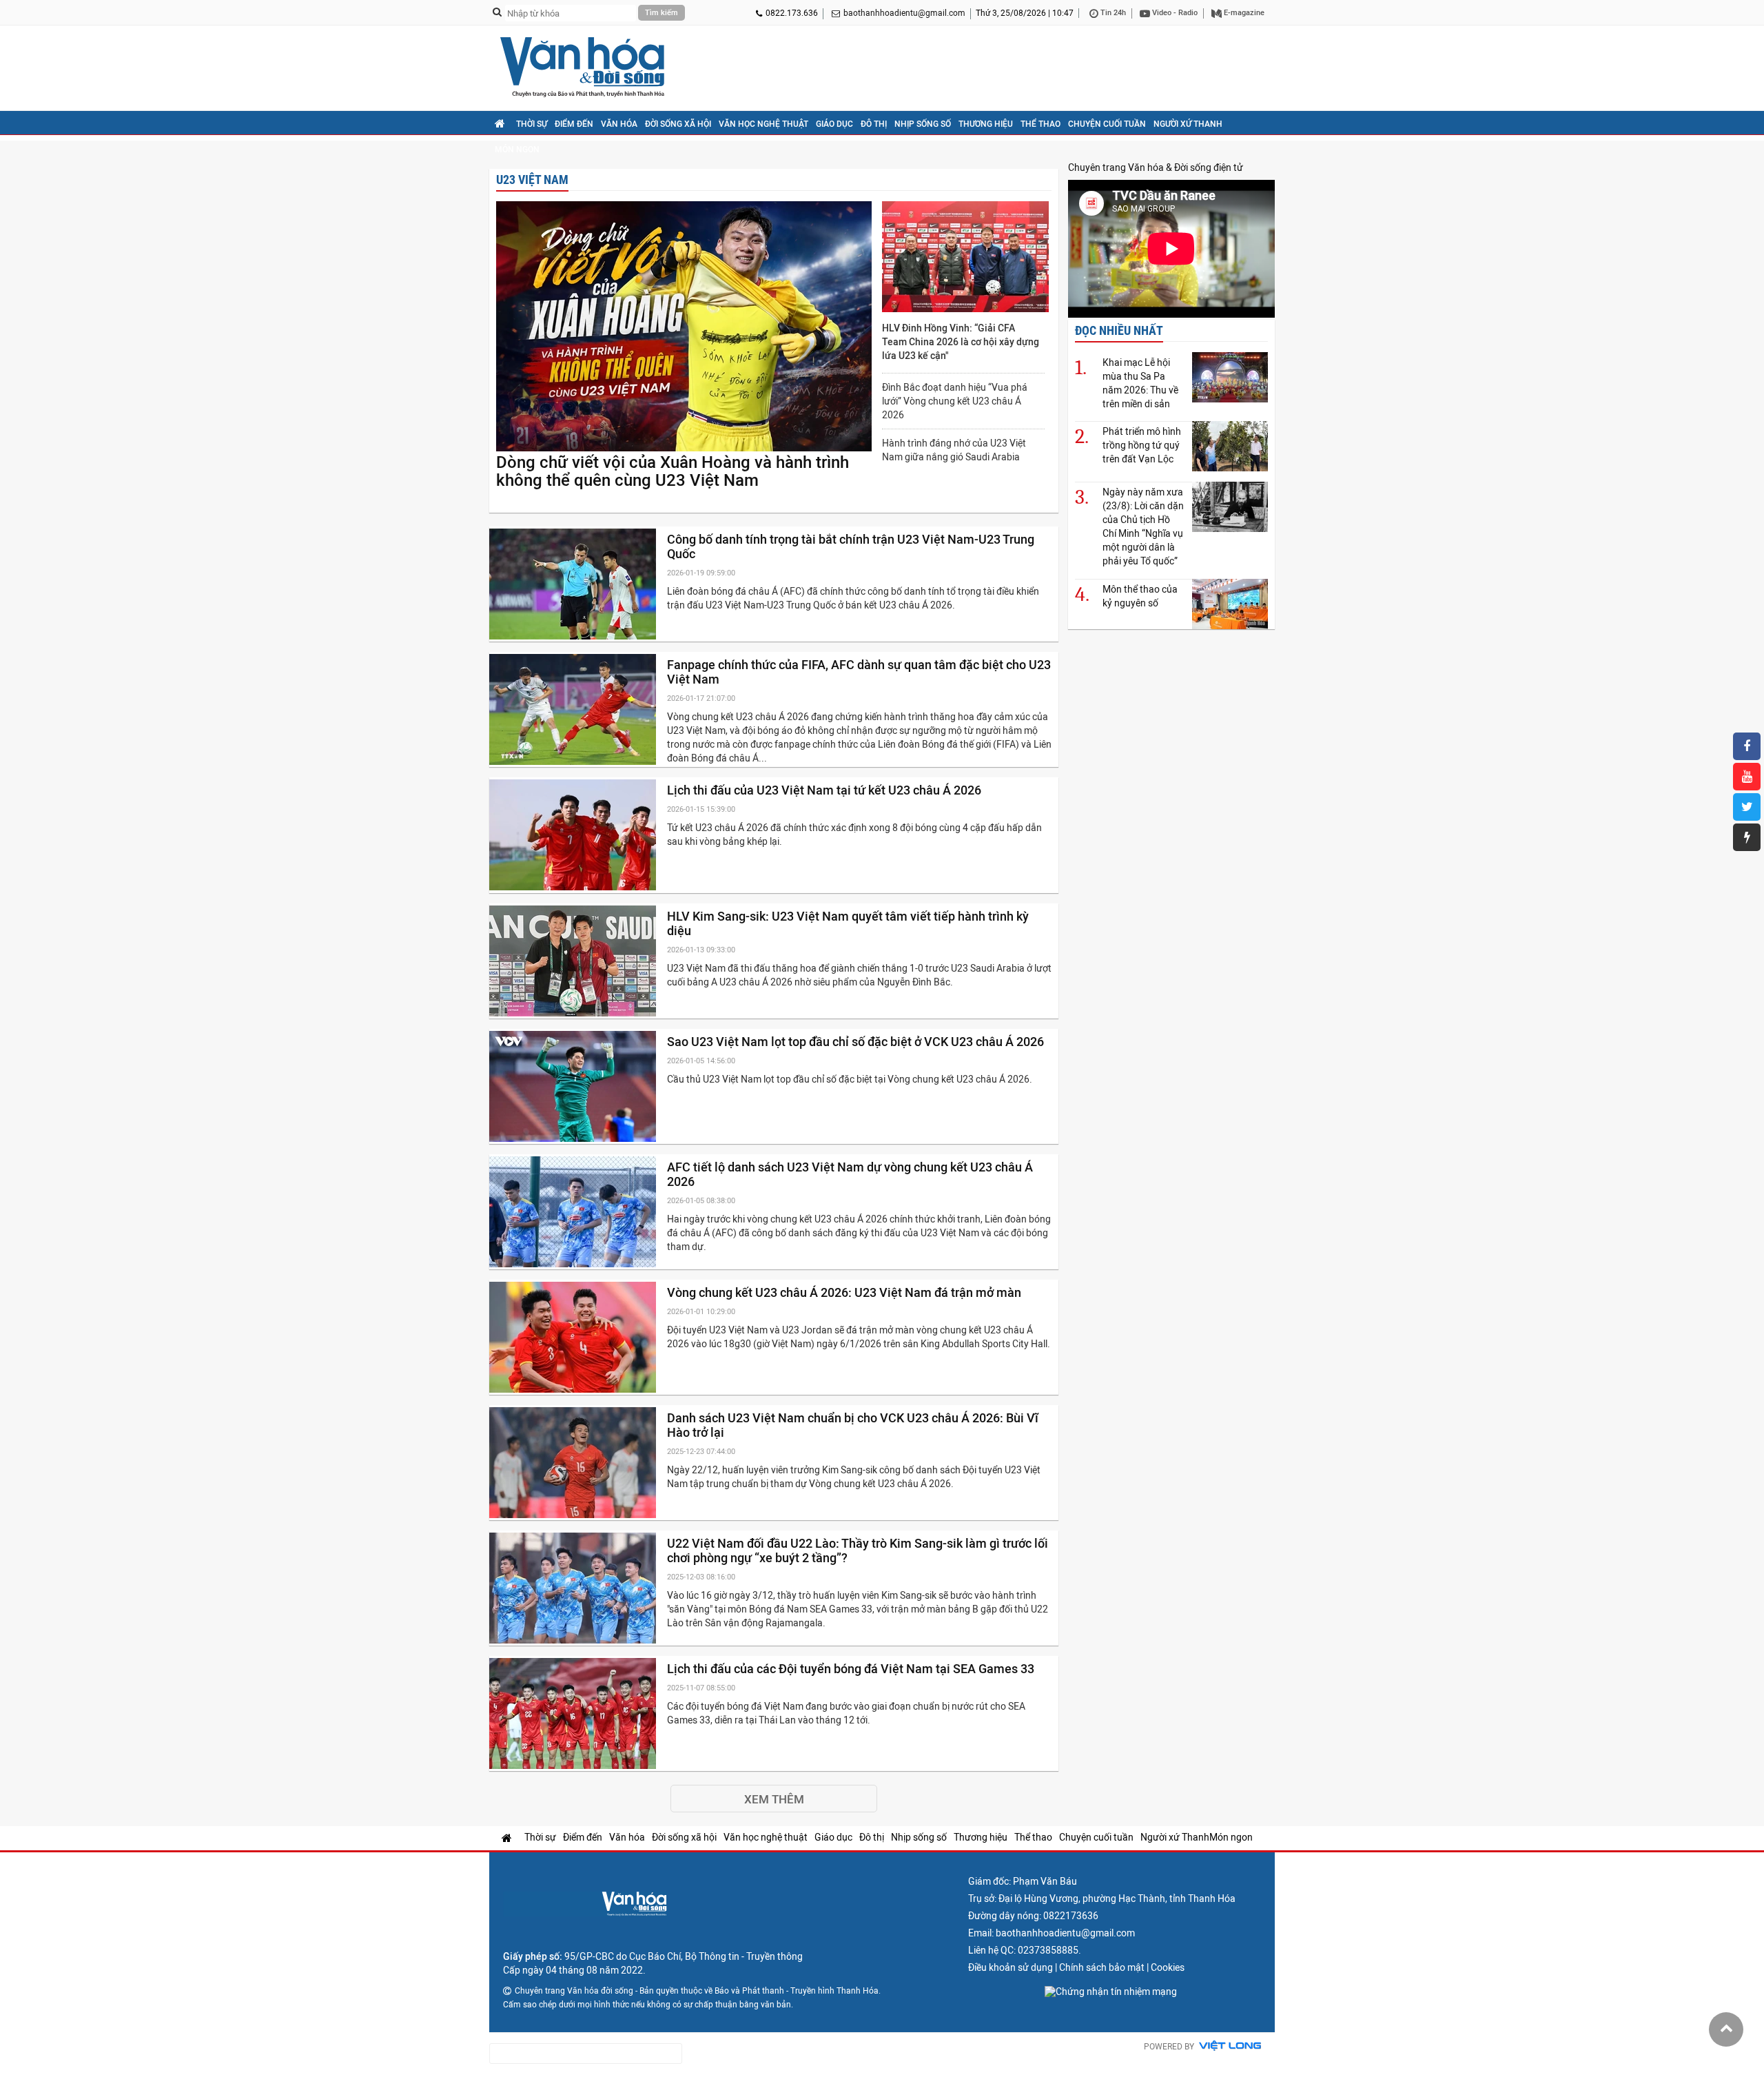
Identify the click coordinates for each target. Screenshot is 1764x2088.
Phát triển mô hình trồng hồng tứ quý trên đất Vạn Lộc (1142, 445)
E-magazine (1243, 13)
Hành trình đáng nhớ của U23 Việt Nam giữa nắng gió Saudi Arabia (954, 450)
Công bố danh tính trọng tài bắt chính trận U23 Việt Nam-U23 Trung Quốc (851, 546)
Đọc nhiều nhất (1119, 330)
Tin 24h (1112, 13)
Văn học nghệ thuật (763, 124)
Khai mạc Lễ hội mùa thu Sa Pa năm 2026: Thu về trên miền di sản (1140, 383)
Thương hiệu (986, 124)
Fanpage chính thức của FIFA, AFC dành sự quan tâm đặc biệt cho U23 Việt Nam (859, 672)
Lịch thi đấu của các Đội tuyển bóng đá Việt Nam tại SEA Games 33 (852, 1669)
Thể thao (1040, 124)
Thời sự (532, 124)
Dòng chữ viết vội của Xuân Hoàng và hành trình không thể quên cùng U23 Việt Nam (673, 471)
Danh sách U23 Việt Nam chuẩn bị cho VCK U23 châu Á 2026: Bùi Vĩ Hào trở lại (853, 1425)
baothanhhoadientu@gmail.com (904, 13)
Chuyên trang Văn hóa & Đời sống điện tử (1156, 167)
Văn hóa (619, 124)
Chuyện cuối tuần (1107, 124)
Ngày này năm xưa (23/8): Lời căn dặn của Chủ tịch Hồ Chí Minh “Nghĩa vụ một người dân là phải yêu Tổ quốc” (1143, 526)
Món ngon (517, 150)
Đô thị (874, 124)
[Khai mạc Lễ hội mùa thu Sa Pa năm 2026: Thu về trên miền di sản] (1230, 377)
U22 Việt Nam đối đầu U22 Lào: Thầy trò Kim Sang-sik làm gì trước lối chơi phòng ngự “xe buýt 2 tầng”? (858, 1550)
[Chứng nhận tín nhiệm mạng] (1111, 1992)
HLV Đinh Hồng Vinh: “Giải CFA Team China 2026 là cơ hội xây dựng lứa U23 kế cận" (961, 342)
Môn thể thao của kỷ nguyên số (1140, 596)
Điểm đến (574, 124)
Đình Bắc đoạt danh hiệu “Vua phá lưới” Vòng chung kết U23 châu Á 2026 (955, 401)
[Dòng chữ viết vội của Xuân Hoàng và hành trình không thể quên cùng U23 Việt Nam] (684, 327)
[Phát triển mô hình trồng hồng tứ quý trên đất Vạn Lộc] (1230, 446)
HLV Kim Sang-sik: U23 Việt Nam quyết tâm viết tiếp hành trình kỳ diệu (848, 923)
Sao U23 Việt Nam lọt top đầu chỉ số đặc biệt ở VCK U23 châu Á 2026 (857, 1042)
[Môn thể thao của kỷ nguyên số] (1230, 604)
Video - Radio (1174, 13)
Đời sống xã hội (678, 124)
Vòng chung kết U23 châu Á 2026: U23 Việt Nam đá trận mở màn (845, 1292)
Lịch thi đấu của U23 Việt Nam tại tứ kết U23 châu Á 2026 (825, 790)
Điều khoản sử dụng (1011, 1967)
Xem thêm (774, 1799)
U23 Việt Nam (532, 180)
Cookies (1168, 1967)
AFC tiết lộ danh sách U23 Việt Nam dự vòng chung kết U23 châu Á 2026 (850, 1174)
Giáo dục (834, 124)
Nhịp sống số (923, 124)
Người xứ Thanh (1188, 124)
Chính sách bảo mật (1102, 1967)
